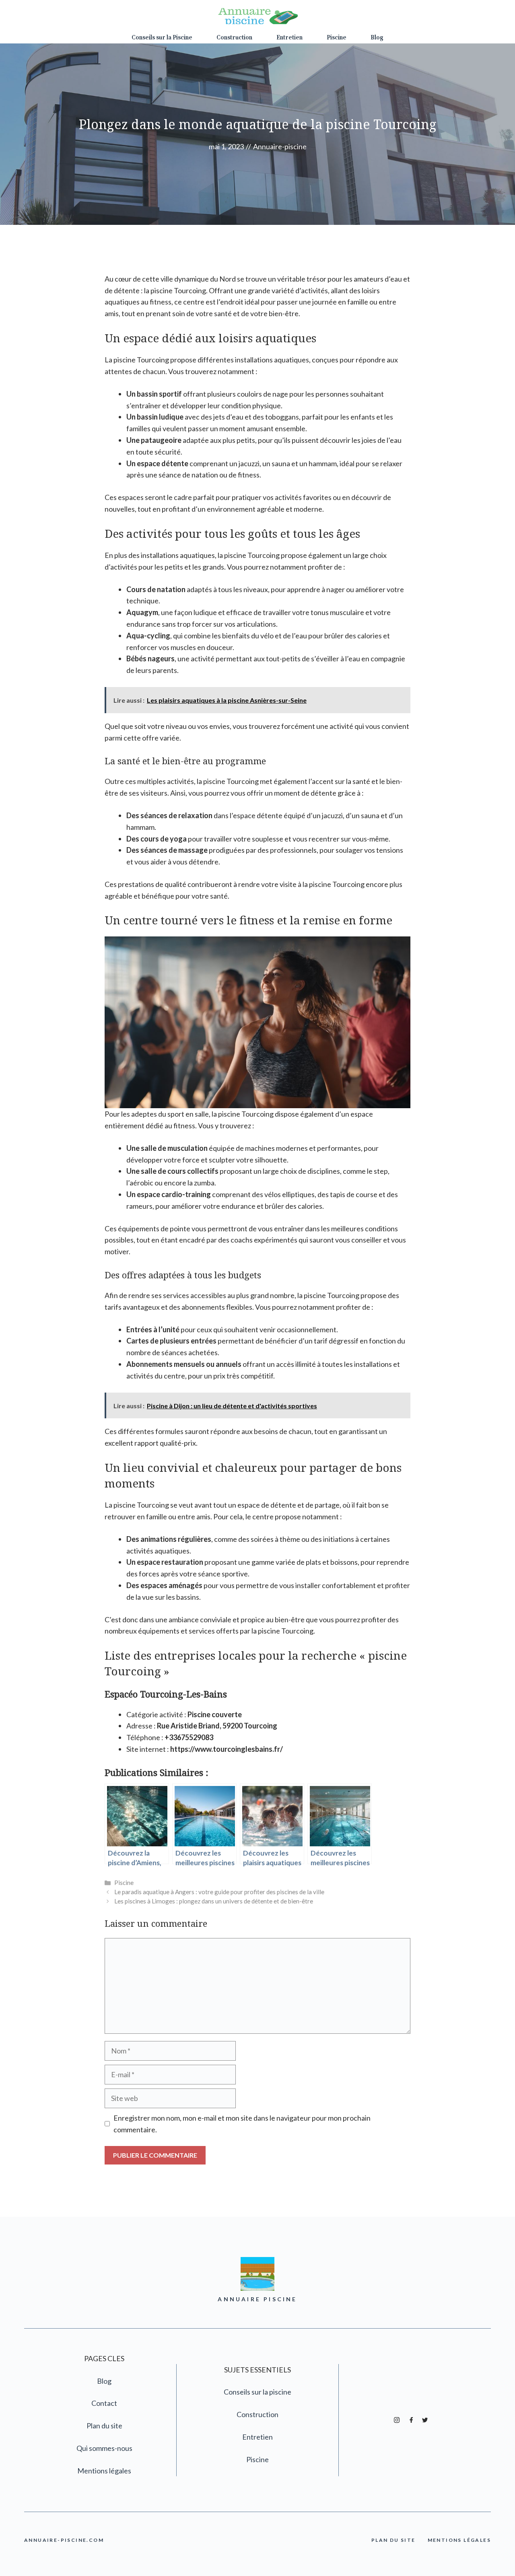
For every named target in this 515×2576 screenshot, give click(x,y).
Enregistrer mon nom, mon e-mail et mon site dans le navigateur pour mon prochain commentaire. (242, 2124)
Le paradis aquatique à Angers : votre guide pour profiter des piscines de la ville (219, 1892)
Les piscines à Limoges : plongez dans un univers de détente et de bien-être (214, 1901)
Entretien (289, 38)
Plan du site (104, 2426)
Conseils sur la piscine (257, 2392)
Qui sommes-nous (104, 2448)
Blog (377, 38)
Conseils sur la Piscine (162, 38)
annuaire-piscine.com (64, 2540)
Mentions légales (104, 2471)
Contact (104, 2403)
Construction (234, 38)
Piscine (337, 38)
